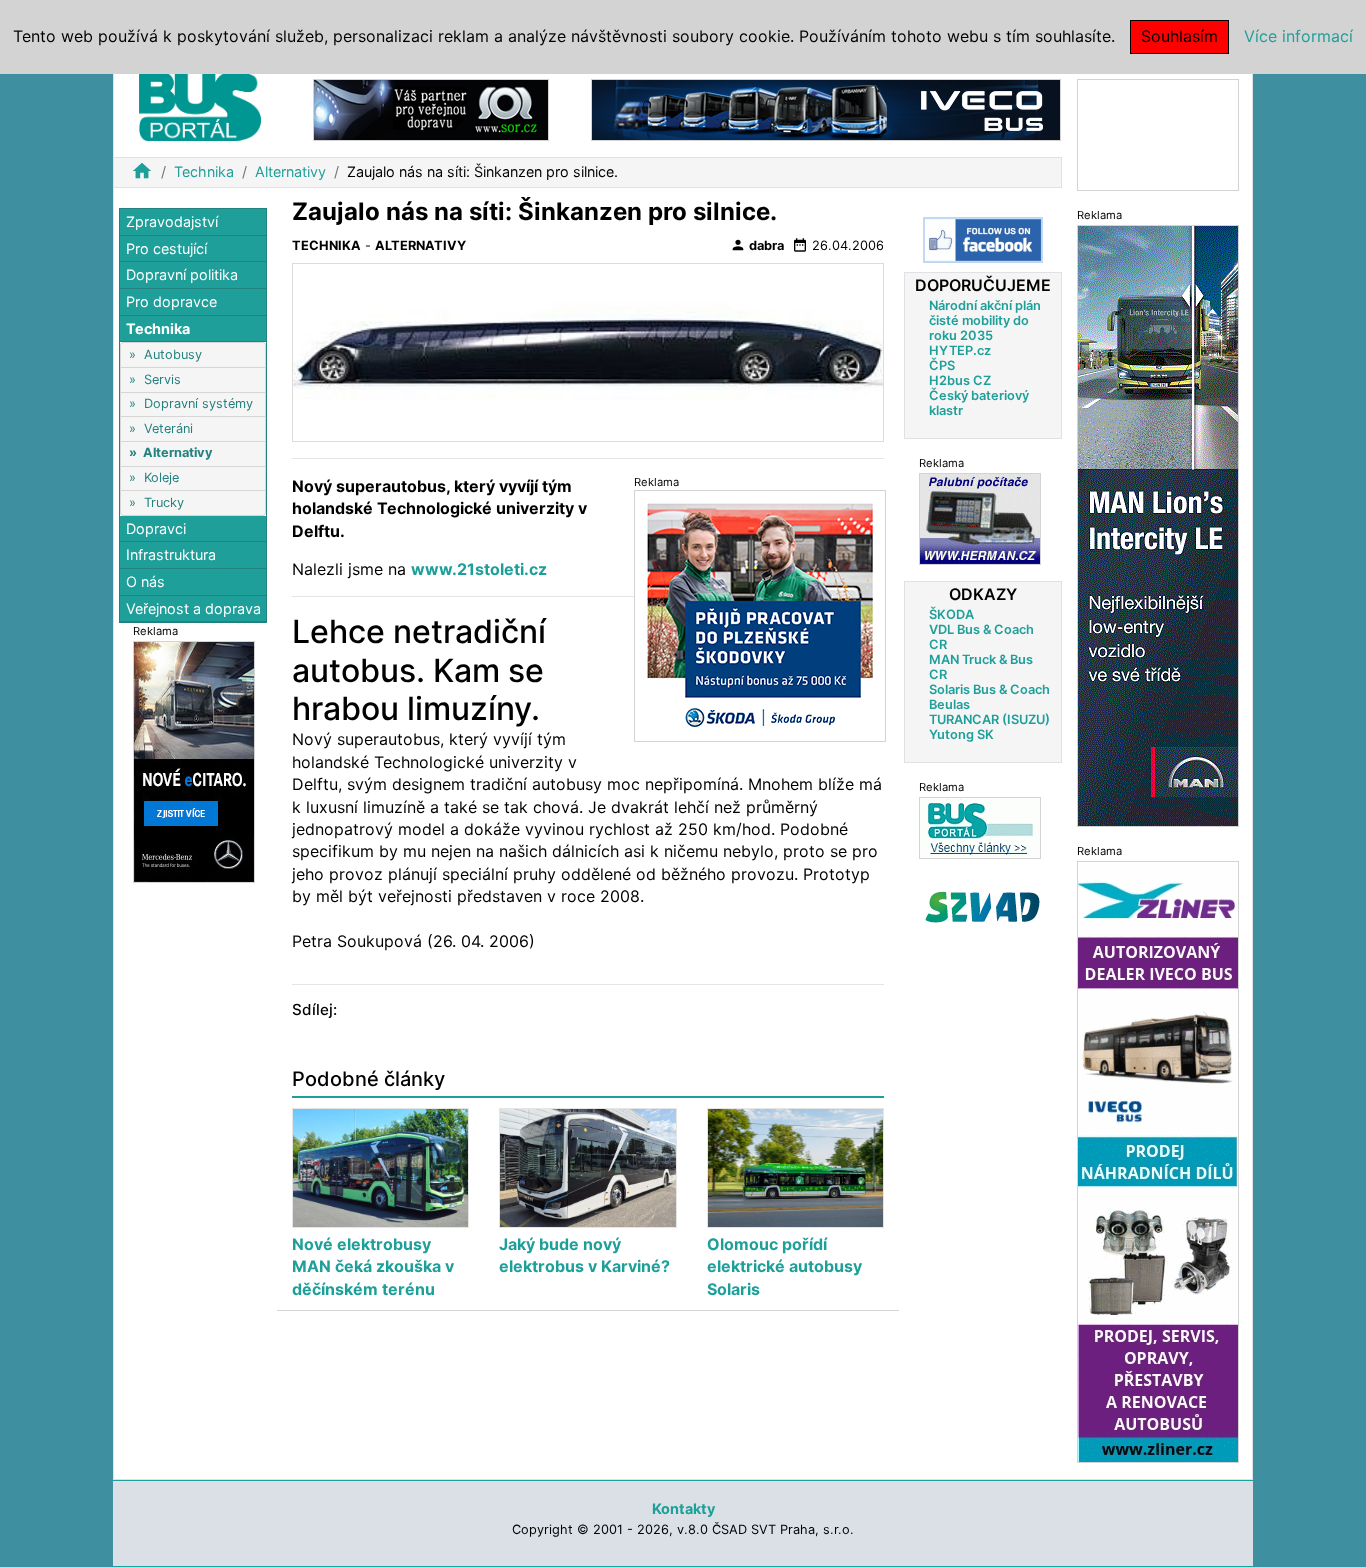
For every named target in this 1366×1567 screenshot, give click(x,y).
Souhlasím (1179, 36)
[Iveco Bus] (826, 108)
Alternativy (290, 171)
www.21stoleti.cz (479, 569)
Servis (162, 378)
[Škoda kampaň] (760, 615)
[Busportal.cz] (200, 104)
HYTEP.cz (960, 350)
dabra (757, 245)
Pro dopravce (171, 301)
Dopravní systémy (198, 403)
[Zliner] (1158, 1160)
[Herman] (980, 518)
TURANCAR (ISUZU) (989, 719)
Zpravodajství (172, 221)
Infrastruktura (171, 554)
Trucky (164, 501)
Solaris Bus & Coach (989, 689)
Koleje (161, 477)
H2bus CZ (960, 380)
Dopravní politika (182, 274)
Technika (204, 171)
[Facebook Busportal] (983, 240)
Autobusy (173, 354)
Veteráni (168, 428)
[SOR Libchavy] (431, 108)
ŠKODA (951, 614)
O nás (145, 581)
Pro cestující (166, 248)
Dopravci (156, 528)
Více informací (1298, 36)
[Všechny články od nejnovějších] (980, 827)
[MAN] (1158, 524)
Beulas (949, 704)
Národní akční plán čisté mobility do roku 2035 (985, 320)
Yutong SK (961, 734)
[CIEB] (1158, 133)
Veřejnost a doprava (193, 607)
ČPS (942, 365)
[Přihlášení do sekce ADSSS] (983, 907)
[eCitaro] (194, 760)
